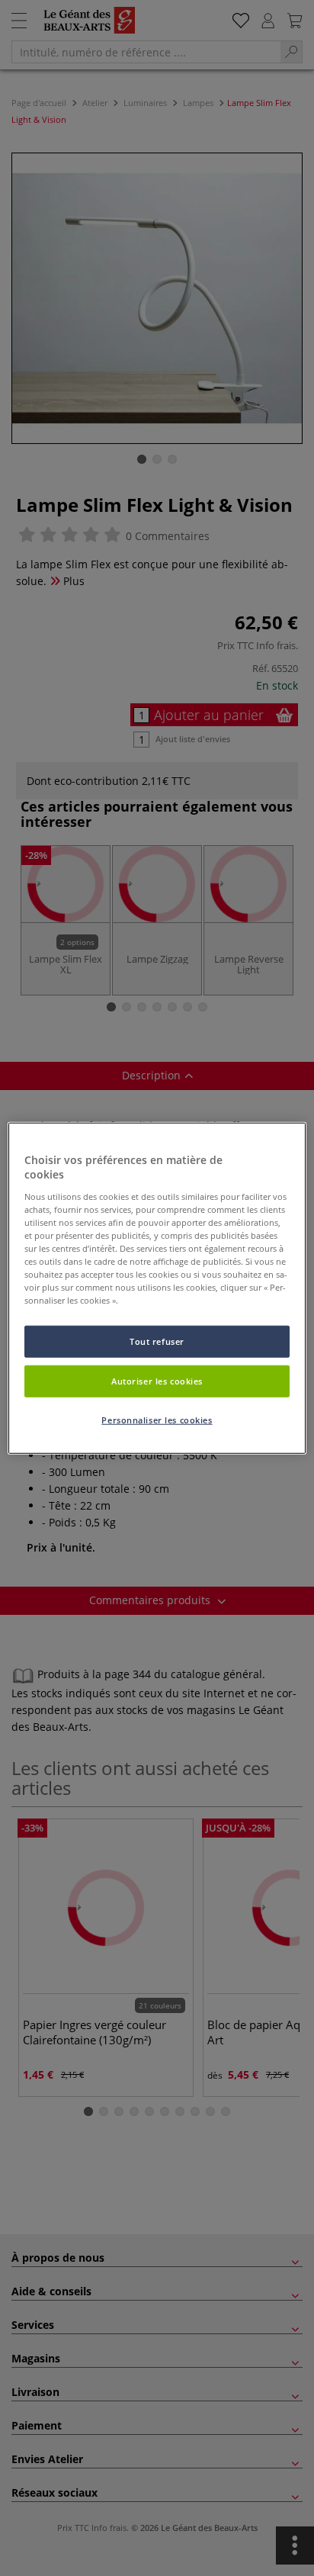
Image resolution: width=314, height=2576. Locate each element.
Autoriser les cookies (157, 1381)
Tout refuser (157, 1341)
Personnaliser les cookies (157, 1420)
